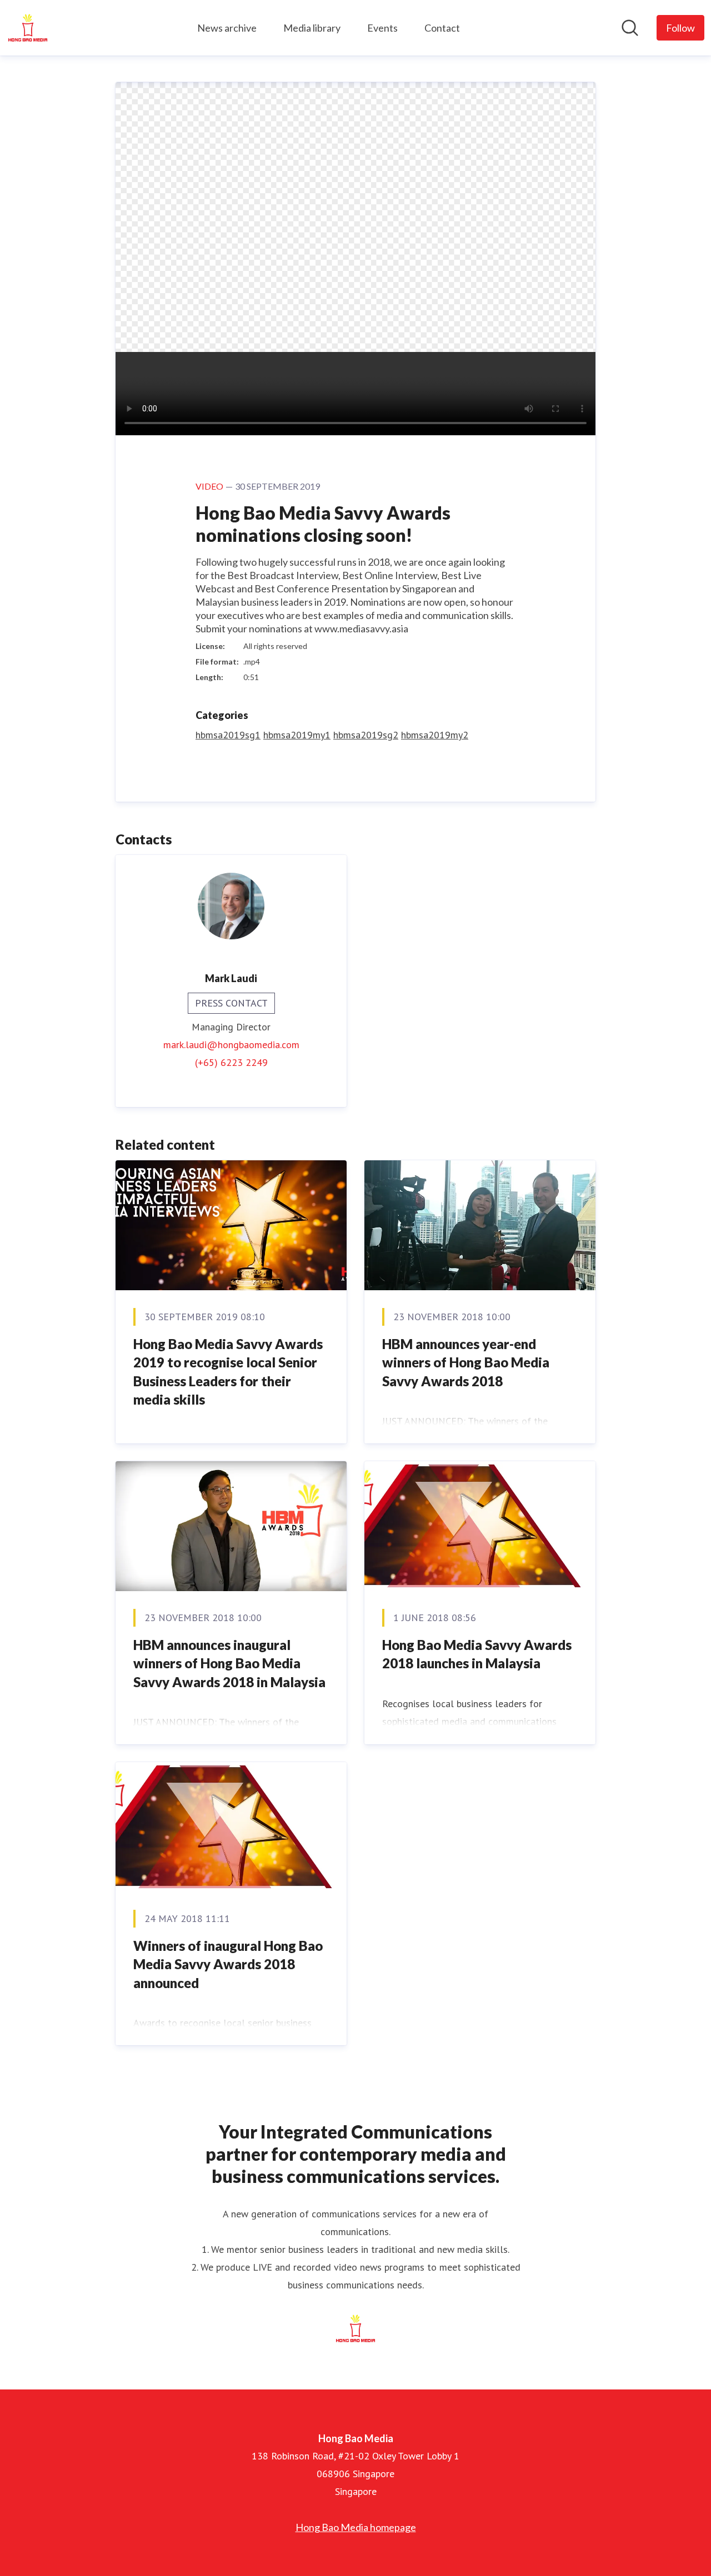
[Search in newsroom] (630, 28)
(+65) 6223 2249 (231, 1062)
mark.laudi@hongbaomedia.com (231, 1045)
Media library (312, 28)
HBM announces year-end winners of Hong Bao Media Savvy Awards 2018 (466, 1362)
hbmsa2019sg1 (228, 735)
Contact (442, 28)
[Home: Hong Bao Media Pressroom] (28, 28)
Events (382, 28)
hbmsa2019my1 (297, 735)
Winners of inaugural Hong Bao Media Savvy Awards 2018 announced (228, 1964)
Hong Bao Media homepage (356, 2527)
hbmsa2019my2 (435, 735)
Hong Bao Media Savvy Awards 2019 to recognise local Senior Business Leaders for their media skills (228, 1372)
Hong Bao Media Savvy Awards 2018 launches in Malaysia (477, 1654)
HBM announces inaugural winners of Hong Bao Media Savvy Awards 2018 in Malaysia (229, 1663)
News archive (227, 28)
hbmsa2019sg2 (366, 735)
